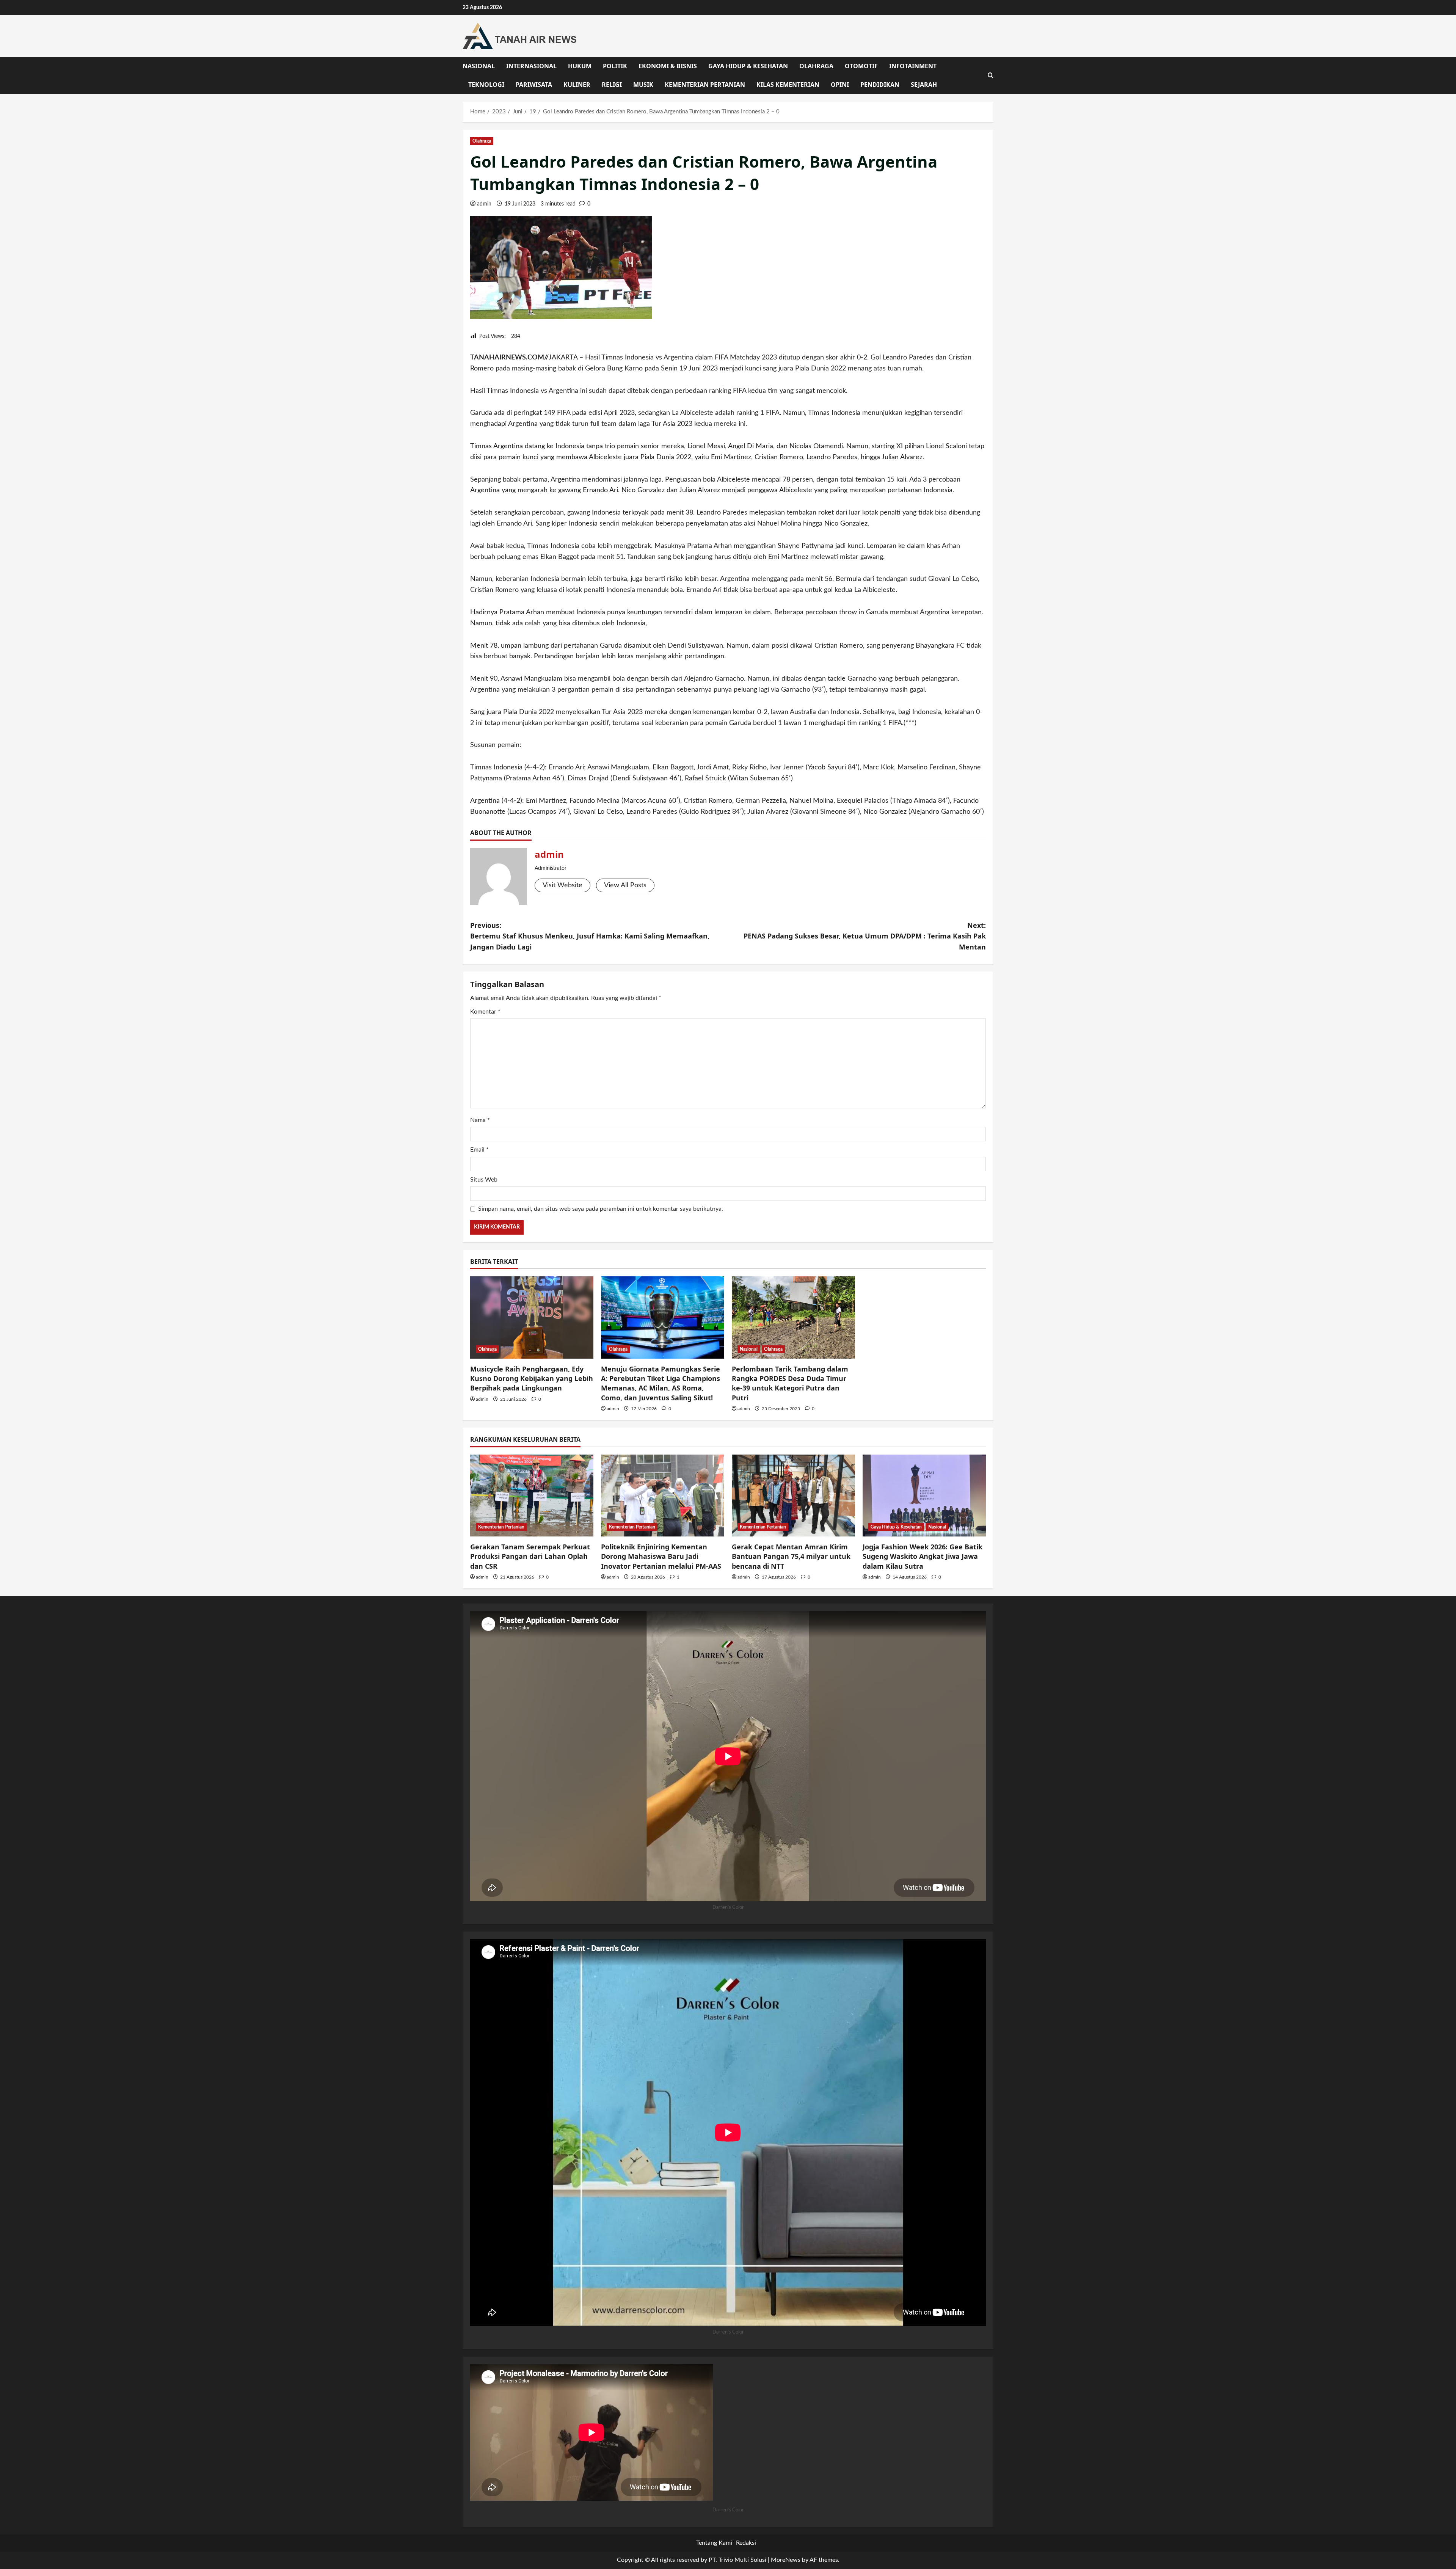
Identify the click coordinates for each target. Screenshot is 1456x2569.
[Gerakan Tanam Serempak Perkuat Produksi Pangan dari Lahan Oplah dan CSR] (532, 1496)
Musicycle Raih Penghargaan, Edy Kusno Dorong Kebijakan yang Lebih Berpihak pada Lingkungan (532, 1378)
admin (484, 204)
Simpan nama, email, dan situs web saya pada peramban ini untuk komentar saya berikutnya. (601, 1209)
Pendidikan (880, 85)
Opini (840, 85)
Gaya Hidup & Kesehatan (748, 66)
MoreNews (786, 2560)
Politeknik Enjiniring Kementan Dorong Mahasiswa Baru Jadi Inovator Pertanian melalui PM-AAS (661, 1556)
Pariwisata (534, 85)
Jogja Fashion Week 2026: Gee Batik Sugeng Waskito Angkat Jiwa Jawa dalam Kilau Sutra (923, 1556)
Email (479, 1150)
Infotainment (913, 66)
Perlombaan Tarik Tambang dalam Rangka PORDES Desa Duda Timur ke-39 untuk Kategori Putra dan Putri (790, 1383)
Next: (865, 936)
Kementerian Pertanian (705, 85)
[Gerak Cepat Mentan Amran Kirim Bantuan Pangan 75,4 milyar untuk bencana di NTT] (793, 1496)
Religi (612, 85)
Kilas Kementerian (788, 85)
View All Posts (625, 885)
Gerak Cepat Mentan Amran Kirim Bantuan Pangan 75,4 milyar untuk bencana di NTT (791, 1556)
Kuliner (577, 85)
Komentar (485, 1012)
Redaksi (746, 2543)
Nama (480, 1120)
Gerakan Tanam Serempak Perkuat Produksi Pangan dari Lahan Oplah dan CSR (530, 1556)
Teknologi (486, 85)
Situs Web (484, 1180)
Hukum (580, 66)
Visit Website (562, 885)
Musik (643, 85)
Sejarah (924, 85)
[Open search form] (991, 75)
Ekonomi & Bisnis (668, 66)
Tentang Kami (714, 2543)
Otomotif (861, 66)
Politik (615, 66)
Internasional (531, 66)
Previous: (590, 936)
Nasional (479, 66)
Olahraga (816, 66)
